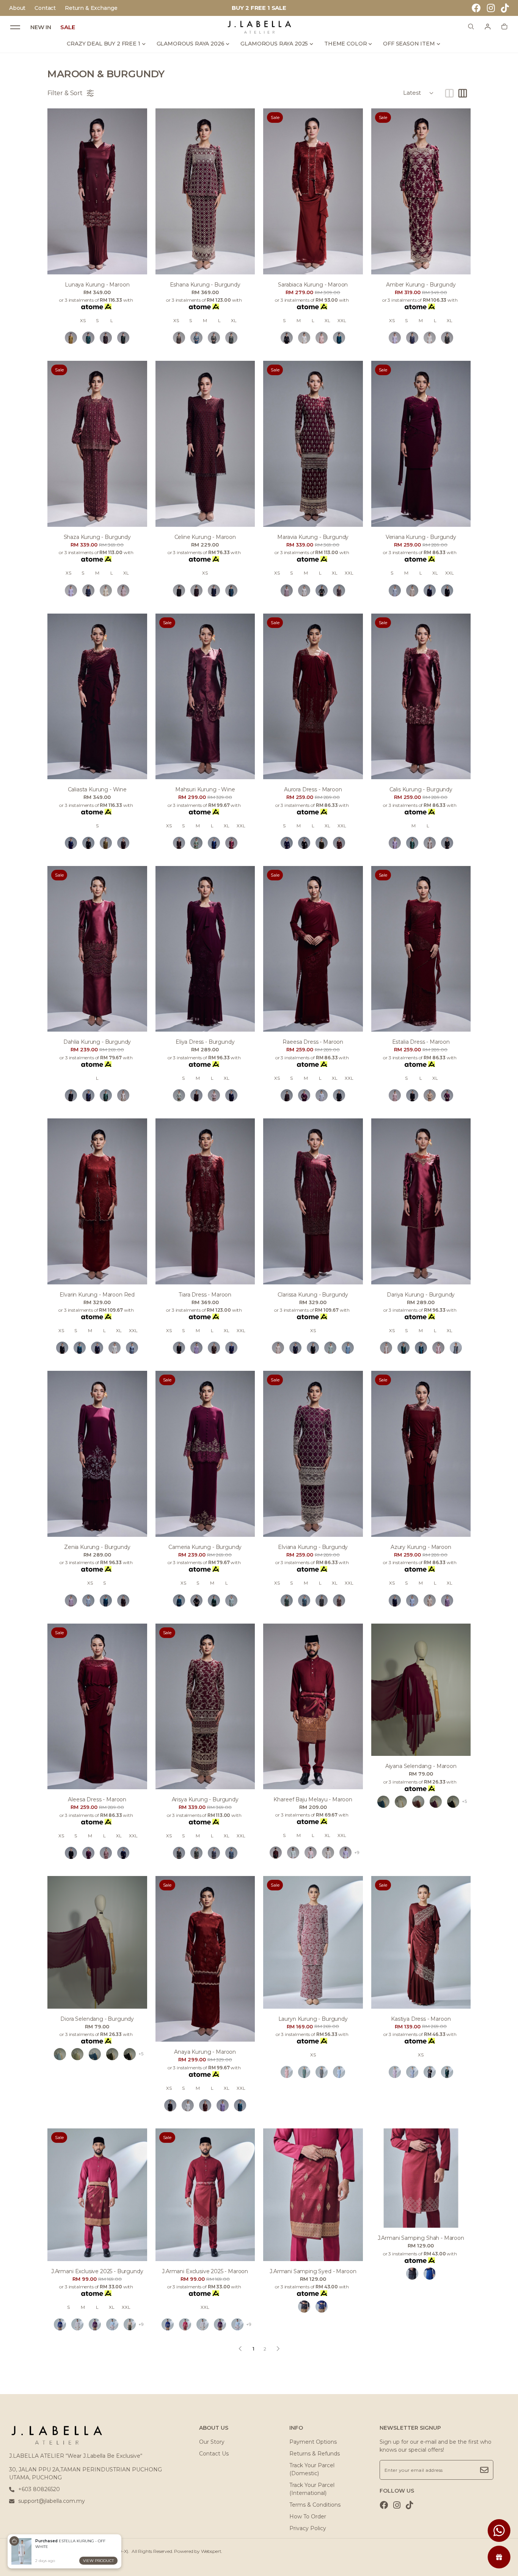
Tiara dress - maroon (205, 1295)
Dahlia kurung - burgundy (97, 1042)
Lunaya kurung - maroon (97, 285)
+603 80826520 (39, 2489)
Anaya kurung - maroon (205, 2052)
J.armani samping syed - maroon (313, 2271)
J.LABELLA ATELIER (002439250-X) (89, 2551)
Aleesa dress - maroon (97, 1799)
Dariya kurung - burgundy (421, 1295)
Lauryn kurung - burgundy (313, 2019)
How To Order (308, 2516)
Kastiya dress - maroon (421, 2019)
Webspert (211, 2551)
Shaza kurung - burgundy (97, 537)
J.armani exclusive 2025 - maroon (205, 2271)
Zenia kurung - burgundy (97, 1547)
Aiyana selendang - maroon (421, 1766)
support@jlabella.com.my (52, 2501)
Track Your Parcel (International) (312, 2489)
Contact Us (214, 2454)
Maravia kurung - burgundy (313, 537)
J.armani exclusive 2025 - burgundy (97, 2271)
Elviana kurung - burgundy (313, 1547)
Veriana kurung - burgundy (421, 537)
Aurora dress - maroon (313, 789)
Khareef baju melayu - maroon (313, 1799)
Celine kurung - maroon (205, 537)
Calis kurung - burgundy (421, 789)
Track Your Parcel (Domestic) (312, 2469)
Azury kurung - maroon (421, 1547)
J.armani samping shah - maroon (421, 2238)
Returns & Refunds (315, 2454)
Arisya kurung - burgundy (205, 1799)
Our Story (212, 2442)
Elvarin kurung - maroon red (97, 1295)
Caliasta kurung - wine (97, 789)
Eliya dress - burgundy (205, 1042)
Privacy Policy (308, 2528)
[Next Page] (278, 2349)
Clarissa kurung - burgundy (313, 1295)
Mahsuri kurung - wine (205, 789)
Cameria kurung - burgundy (205, 1547)
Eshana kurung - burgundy (205, 285)
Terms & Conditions (315, 2505)
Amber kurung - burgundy (421, 285)
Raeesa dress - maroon (313, 1042)
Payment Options (313, 2442)
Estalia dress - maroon (421, 1042)
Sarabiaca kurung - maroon (313, 285)
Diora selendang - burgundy (97, 2019)
